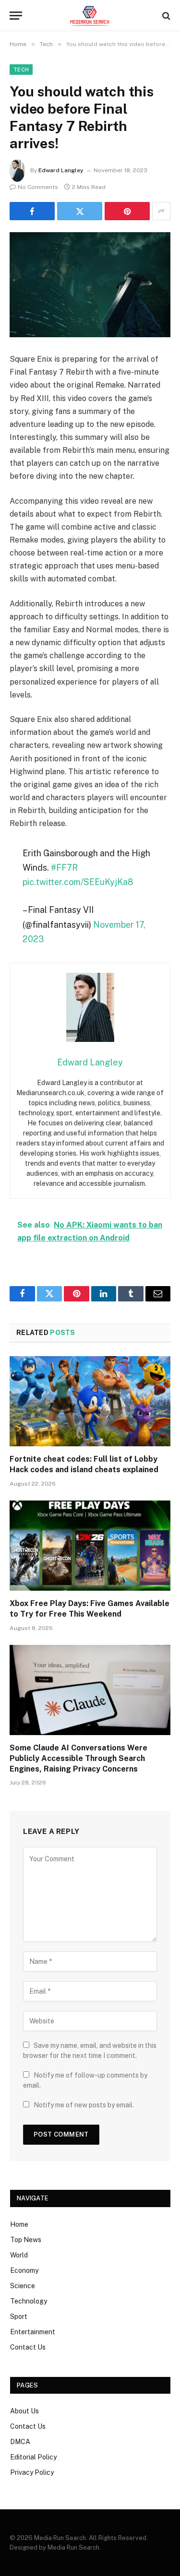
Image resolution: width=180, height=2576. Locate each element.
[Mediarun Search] (90, 16)
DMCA (20, 2442)
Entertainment (33, 2332)
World (19, 2255)
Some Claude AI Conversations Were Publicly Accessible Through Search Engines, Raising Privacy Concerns (78, 1758)
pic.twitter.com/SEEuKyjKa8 (78, 882)
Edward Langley (61, 170)
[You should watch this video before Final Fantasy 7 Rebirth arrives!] (90, 285)
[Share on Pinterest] (127, 211)
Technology (29, 2301)
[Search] (165, 16)
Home (19, 2224)
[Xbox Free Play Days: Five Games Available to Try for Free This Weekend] (90, 1546)
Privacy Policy (32, 2472)
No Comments (38, 187)
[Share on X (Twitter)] (80, 211)
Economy (24, 2270)
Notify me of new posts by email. (84, 2105)
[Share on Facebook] (32, 211)
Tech (21, 70)
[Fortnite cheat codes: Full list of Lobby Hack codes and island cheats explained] (90, 1401)
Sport (19, 2316)
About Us (24, 2411)
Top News (26, 2240)
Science (23, 2286)
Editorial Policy (33, 2457)
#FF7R (64, 868)
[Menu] (16, 16)
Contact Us (28, 2347)
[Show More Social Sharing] (161, 211)
